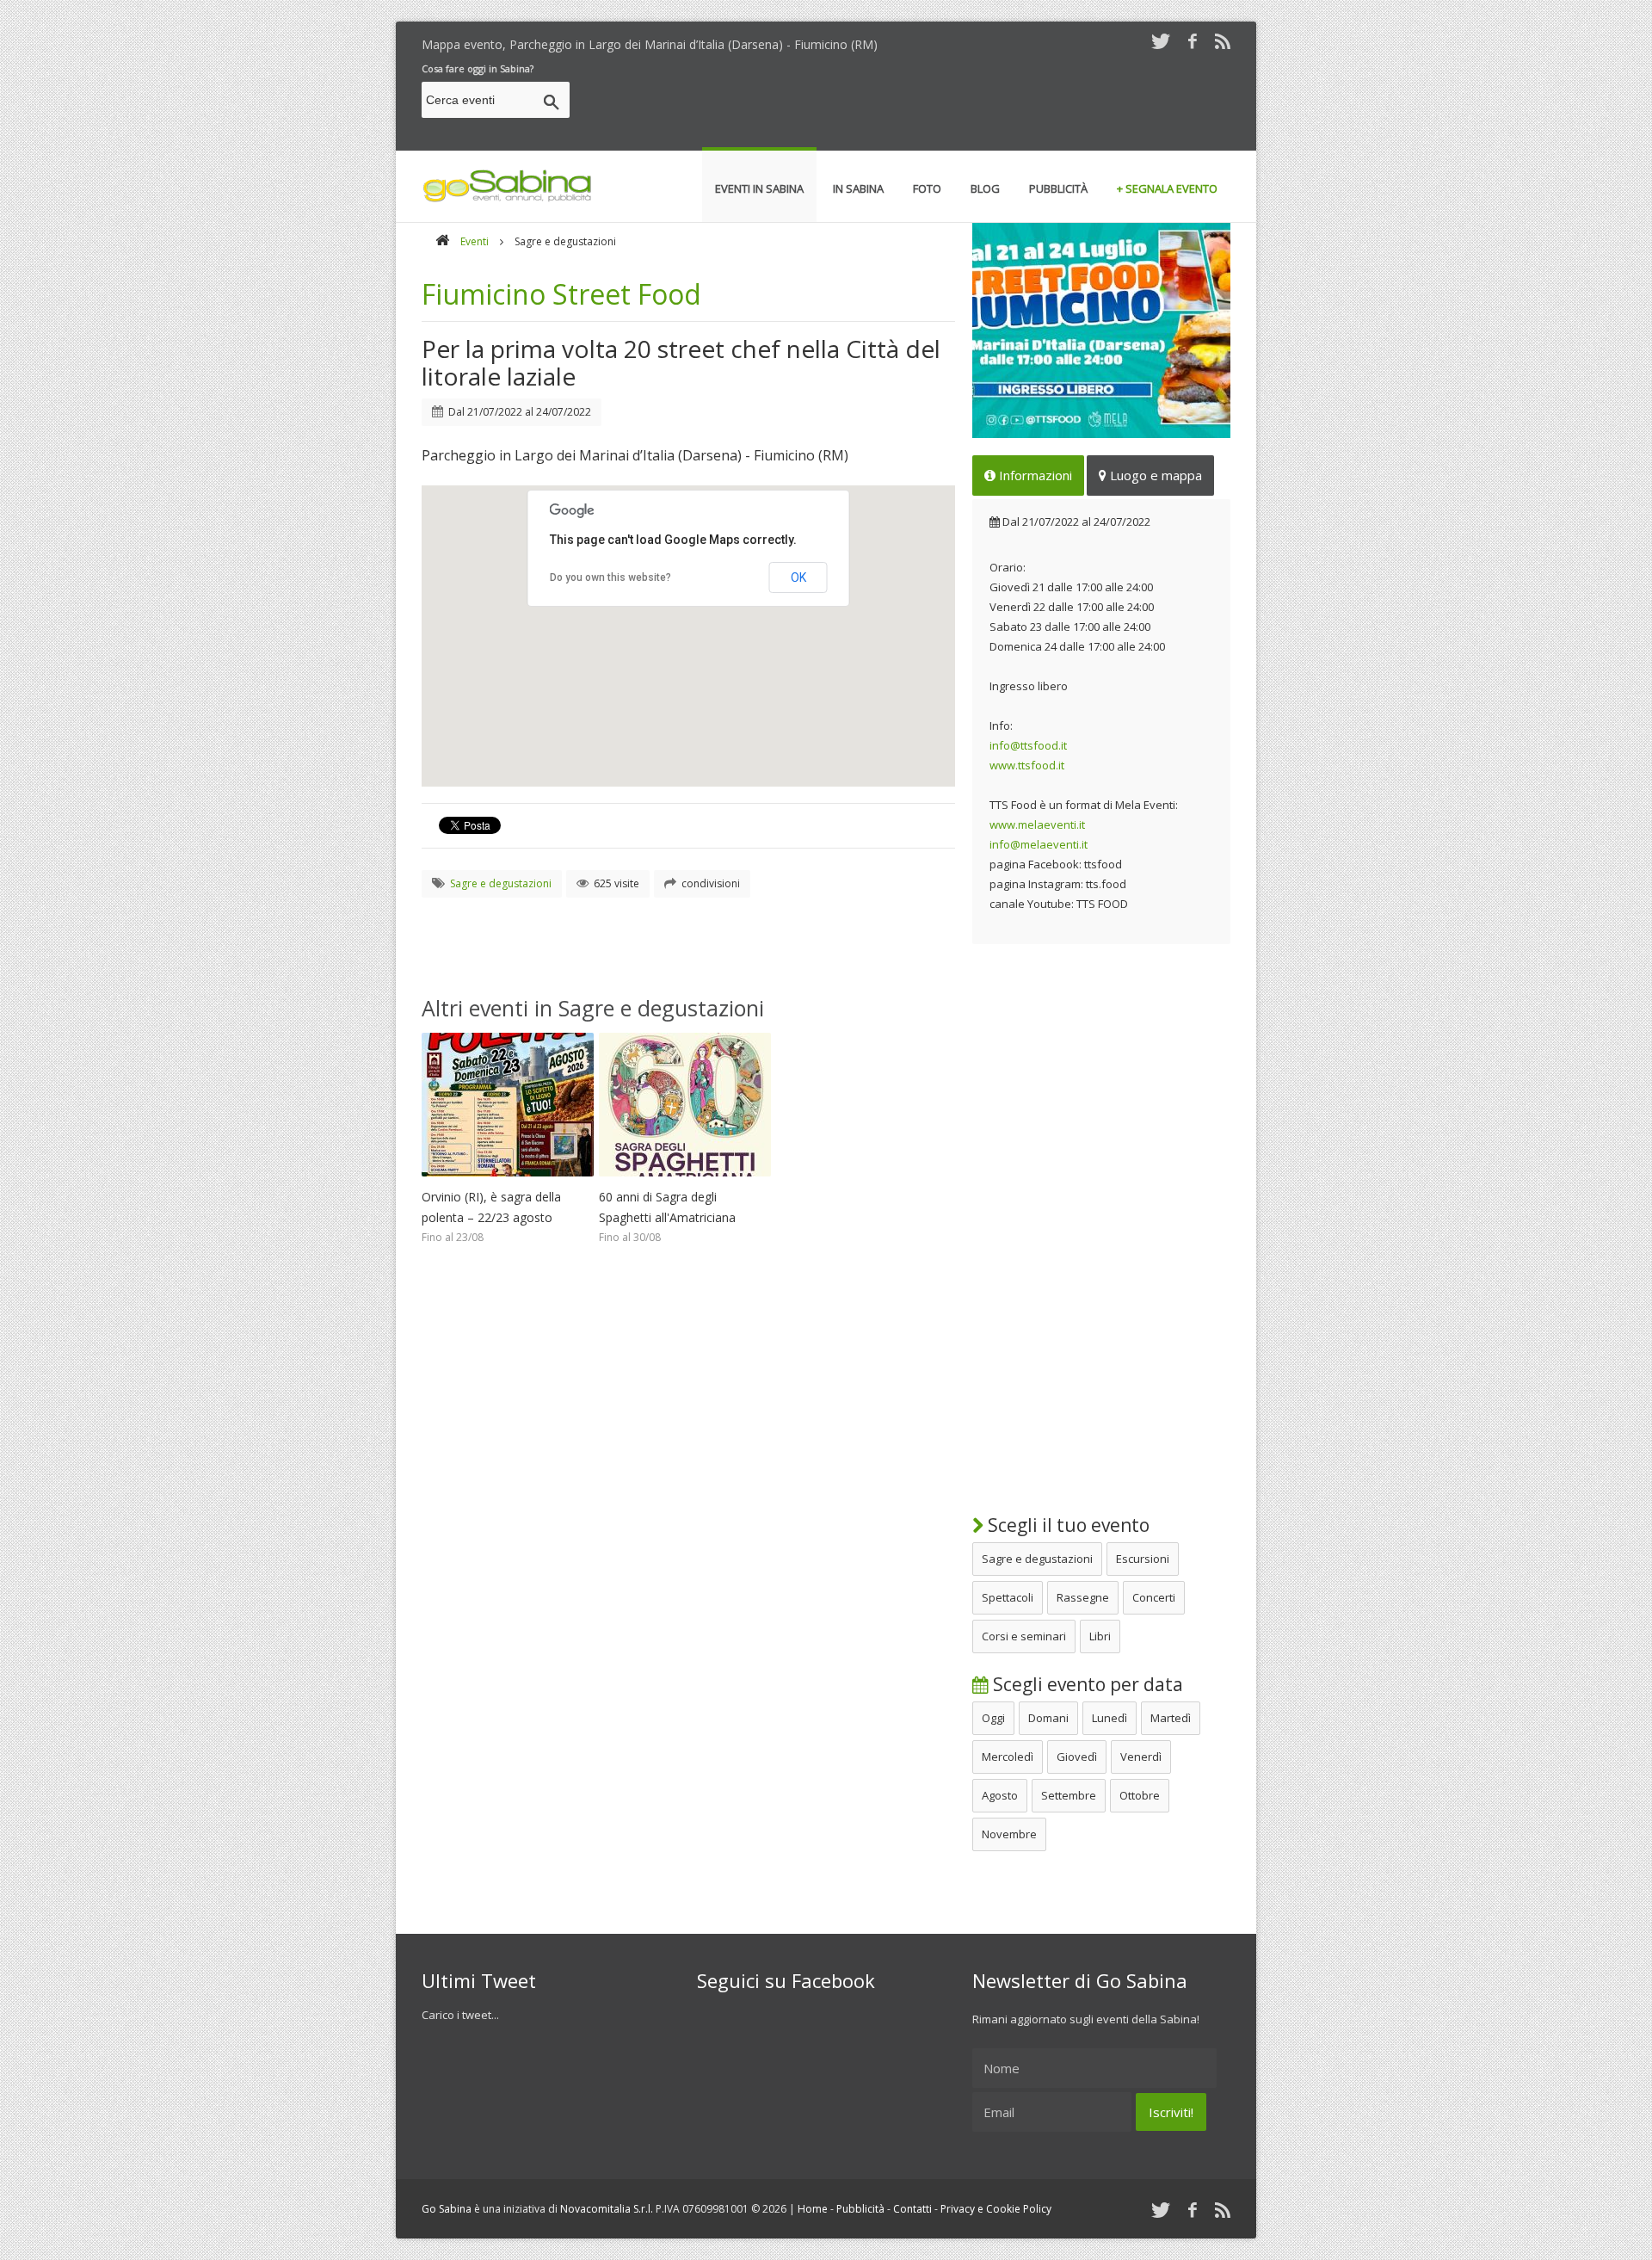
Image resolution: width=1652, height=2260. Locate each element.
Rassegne (1083, 1597)
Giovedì (1077, 1757)
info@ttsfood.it (1028, 745)
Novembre (1009, 1834)
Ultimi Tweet (479, 1980)
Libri (1100, 1636)
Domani (1048, 1718)
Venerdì (1141, 1757)
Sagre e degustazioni (1037, 1559)
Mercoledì (1008, 1757)
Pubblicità (860, 2209)
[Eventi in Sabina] (508, 199)
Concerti (1154, 1597)
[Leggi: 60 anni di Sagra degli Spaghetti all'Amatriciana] (685, 1181)
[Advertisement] (917, 102)
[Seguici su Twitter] (1161, 41)
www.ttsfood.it (1027, 765)
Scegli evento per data (1086, 1684)
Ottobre (1140, 1795)
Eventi (475, 241)
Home (813, 2209)
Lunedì (1110, 1718)
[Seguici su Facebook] (1193, 41)
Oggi (993, 1718)
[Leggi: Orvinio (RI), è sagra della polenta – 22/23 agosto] (508, 1181)
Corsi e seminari (1024, 1636)
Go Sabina (447, 2209)
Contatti (912, 2209)
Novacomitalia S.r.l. (607, 2209)
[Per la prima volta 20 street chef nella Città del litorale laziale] (1101, 330)
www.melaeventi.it (1037, 824)
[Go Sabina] (442, 241)
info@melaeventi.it (1039, 844)
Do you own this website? (610, 577)
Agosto (1000, 1795)
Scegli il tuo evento (1066, 1525)
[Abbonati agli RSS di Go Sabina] (1223, 41)
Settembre (1069, 1795)
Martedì (1171, 1718)
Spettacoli (1008, 1597)
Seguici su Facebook (786, 1980)
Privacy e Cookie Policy (996, 2209)
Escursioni (1143, 1559)
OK (798, 577)
